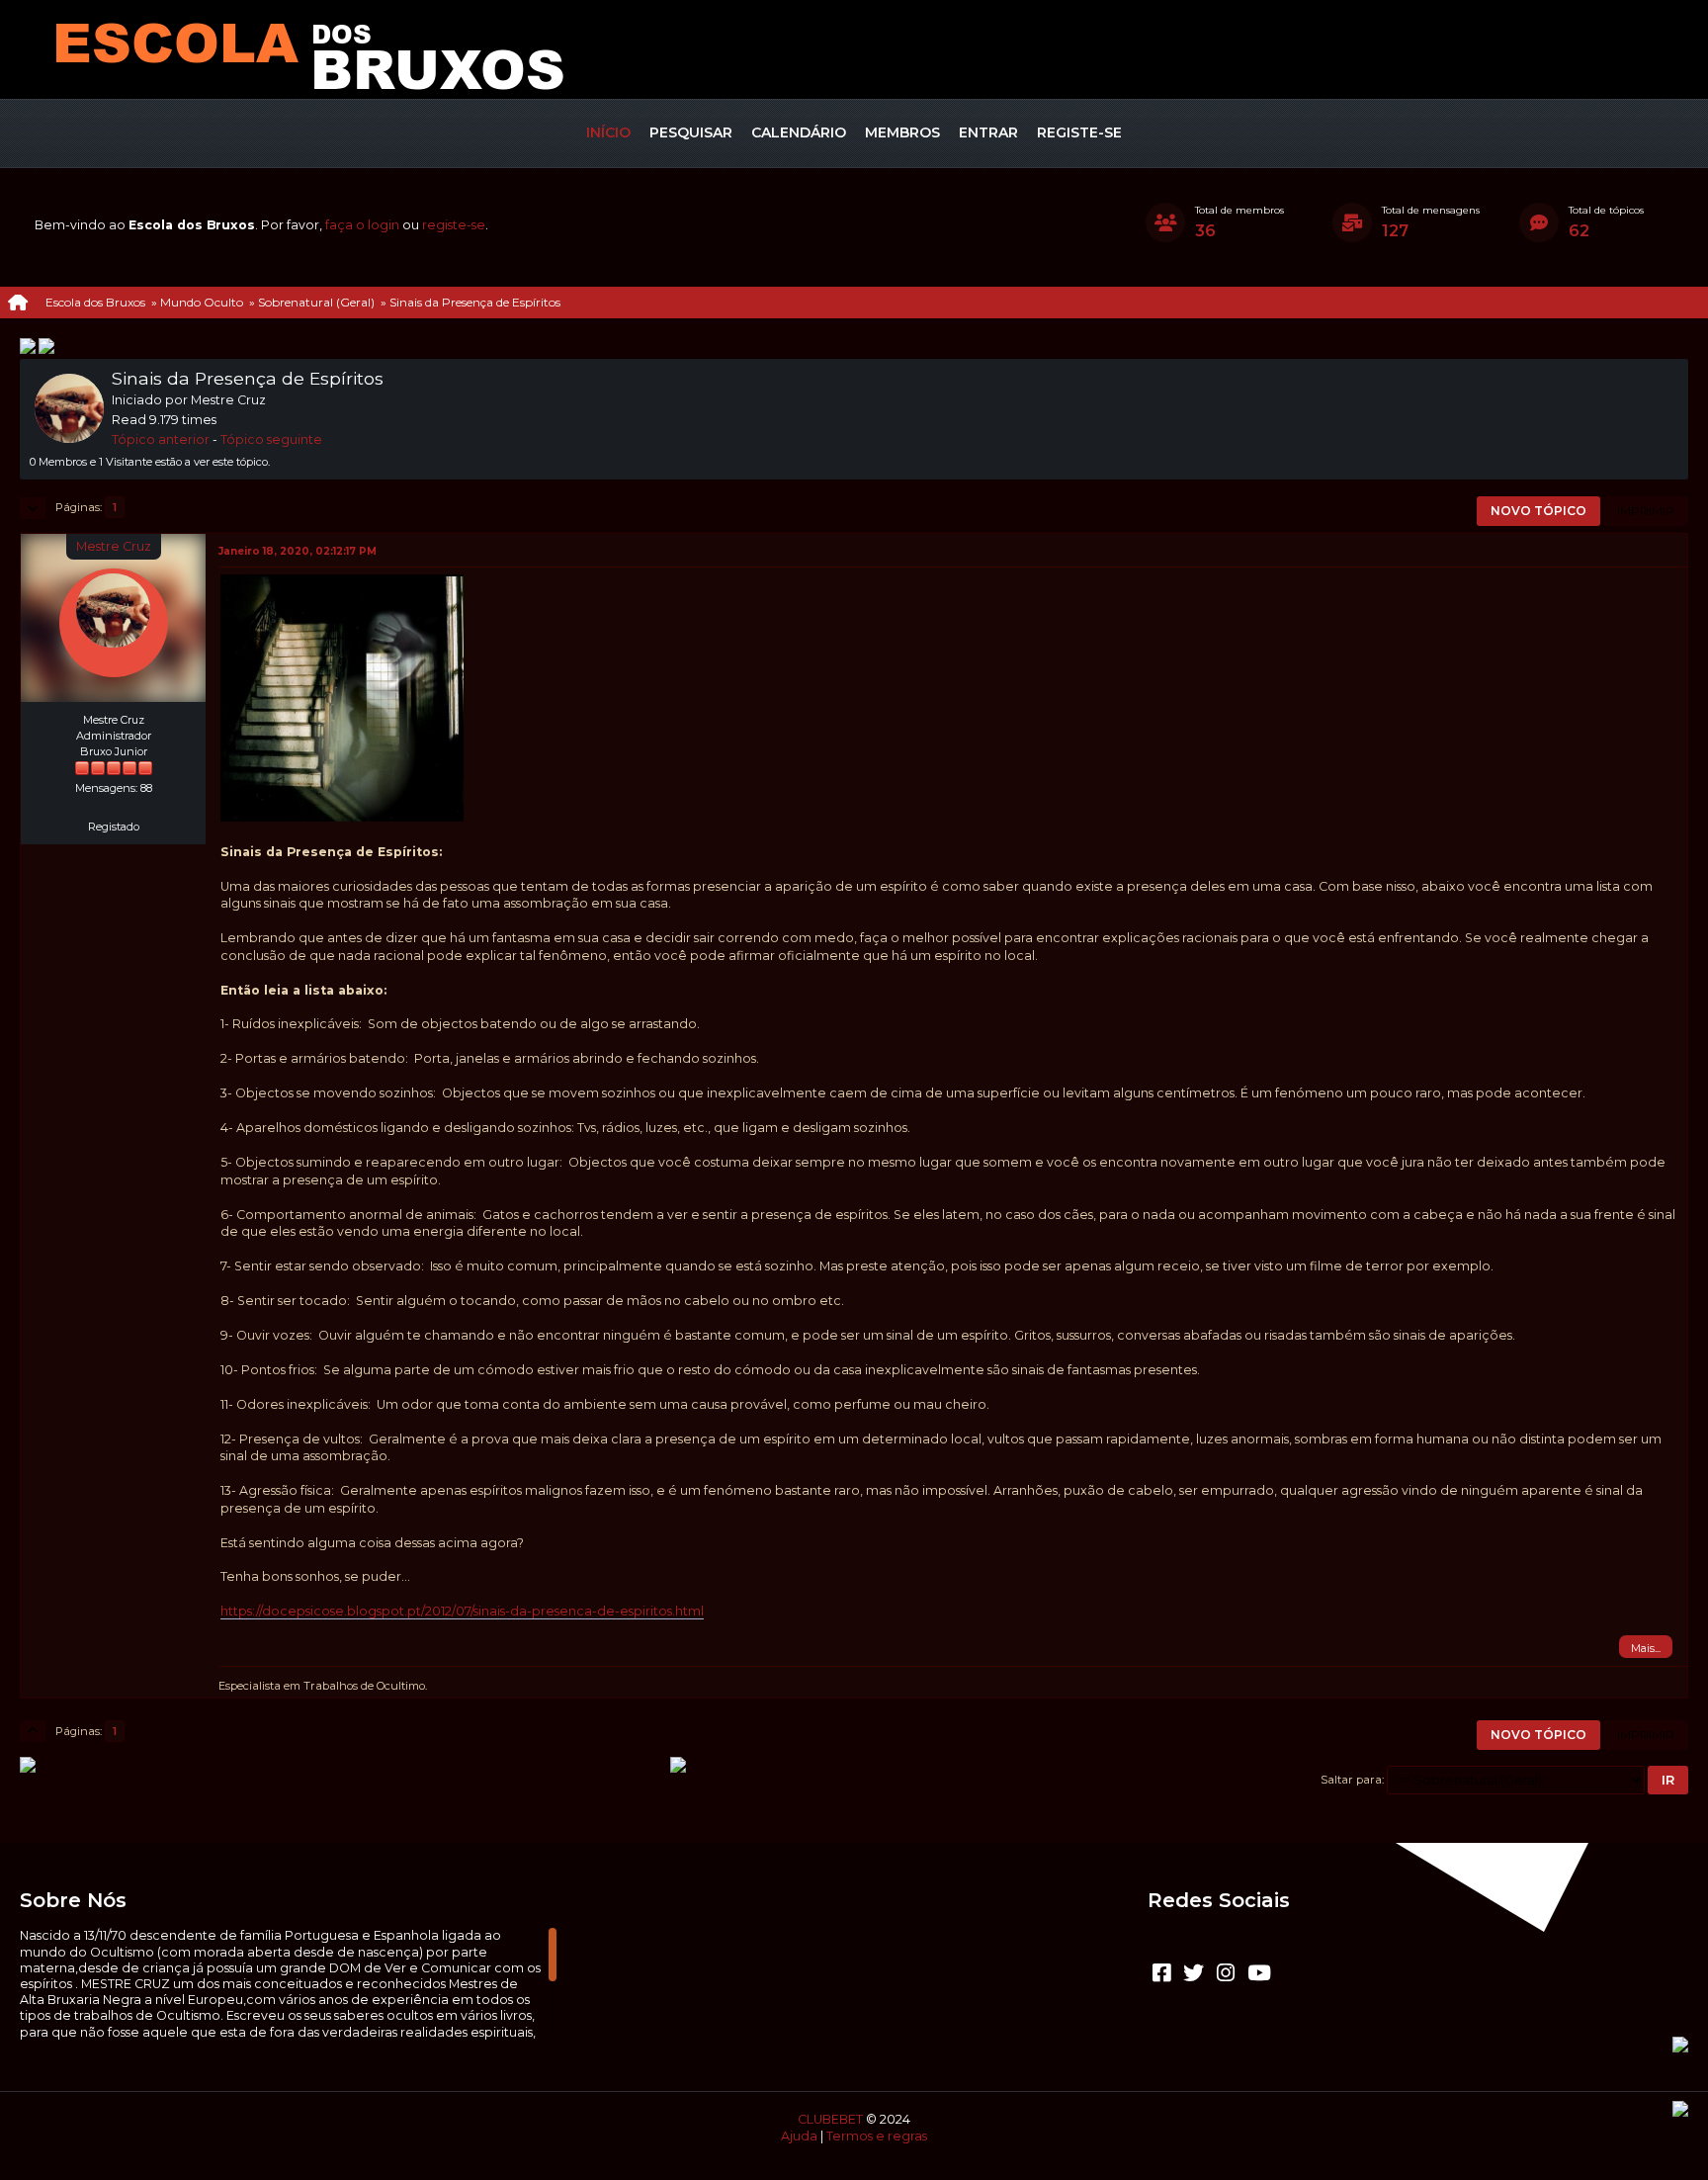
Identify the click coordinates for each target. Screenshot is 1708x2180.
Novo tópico (1538, 511)
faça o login (362, 225)
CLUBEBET (830, 2119)
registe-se (454, 225)
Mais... (1646, 1648)
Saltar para (1351, 1780)
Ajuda (799, 2136)
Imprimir (1646, 511)
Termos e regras (877, 2136)
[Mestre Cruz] (114, 804)
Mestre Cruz (114, 546)
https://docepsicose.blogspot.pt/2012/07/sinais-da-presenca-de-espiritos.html (462, 1611)
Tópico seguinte (271, 439)
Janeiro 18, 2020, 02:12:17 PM (298, 551)
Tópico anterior (161, 439)
